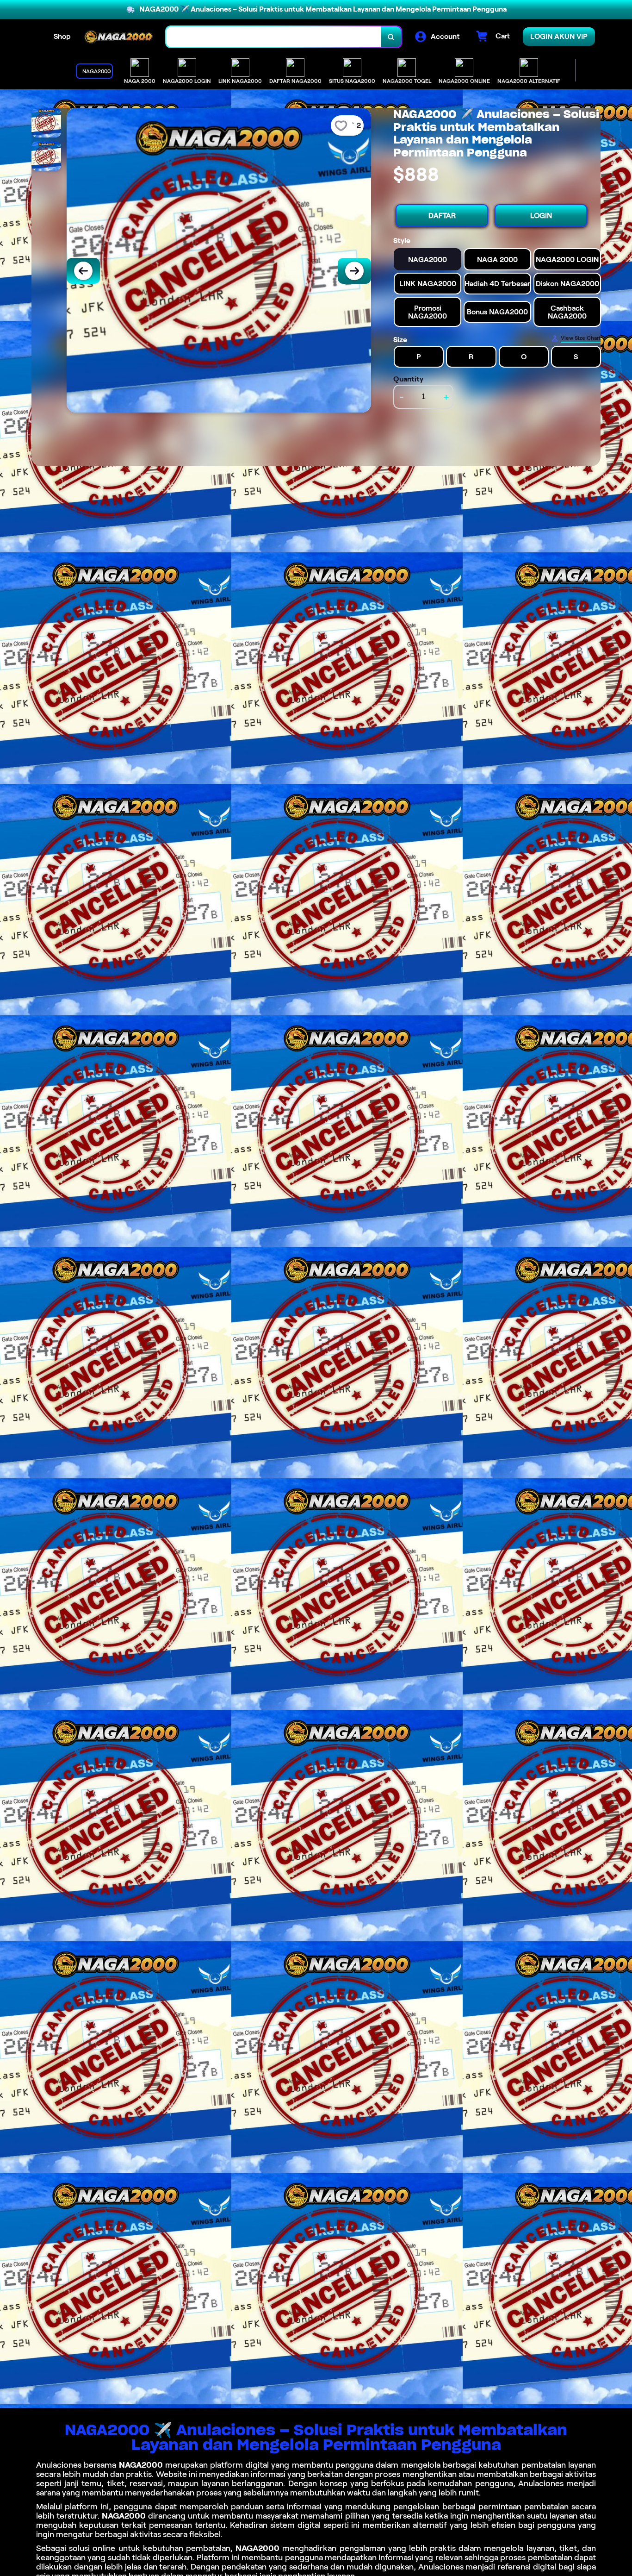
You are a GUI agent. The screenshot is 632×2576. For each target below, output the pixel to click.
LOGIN (541, 216)
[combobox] (274, 37)
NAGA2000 (141, 2465)
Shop (62, 36)
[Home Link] (118, 37)
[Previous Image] (83, 271)
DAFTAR (442, 216)
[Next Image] (354, 271)
